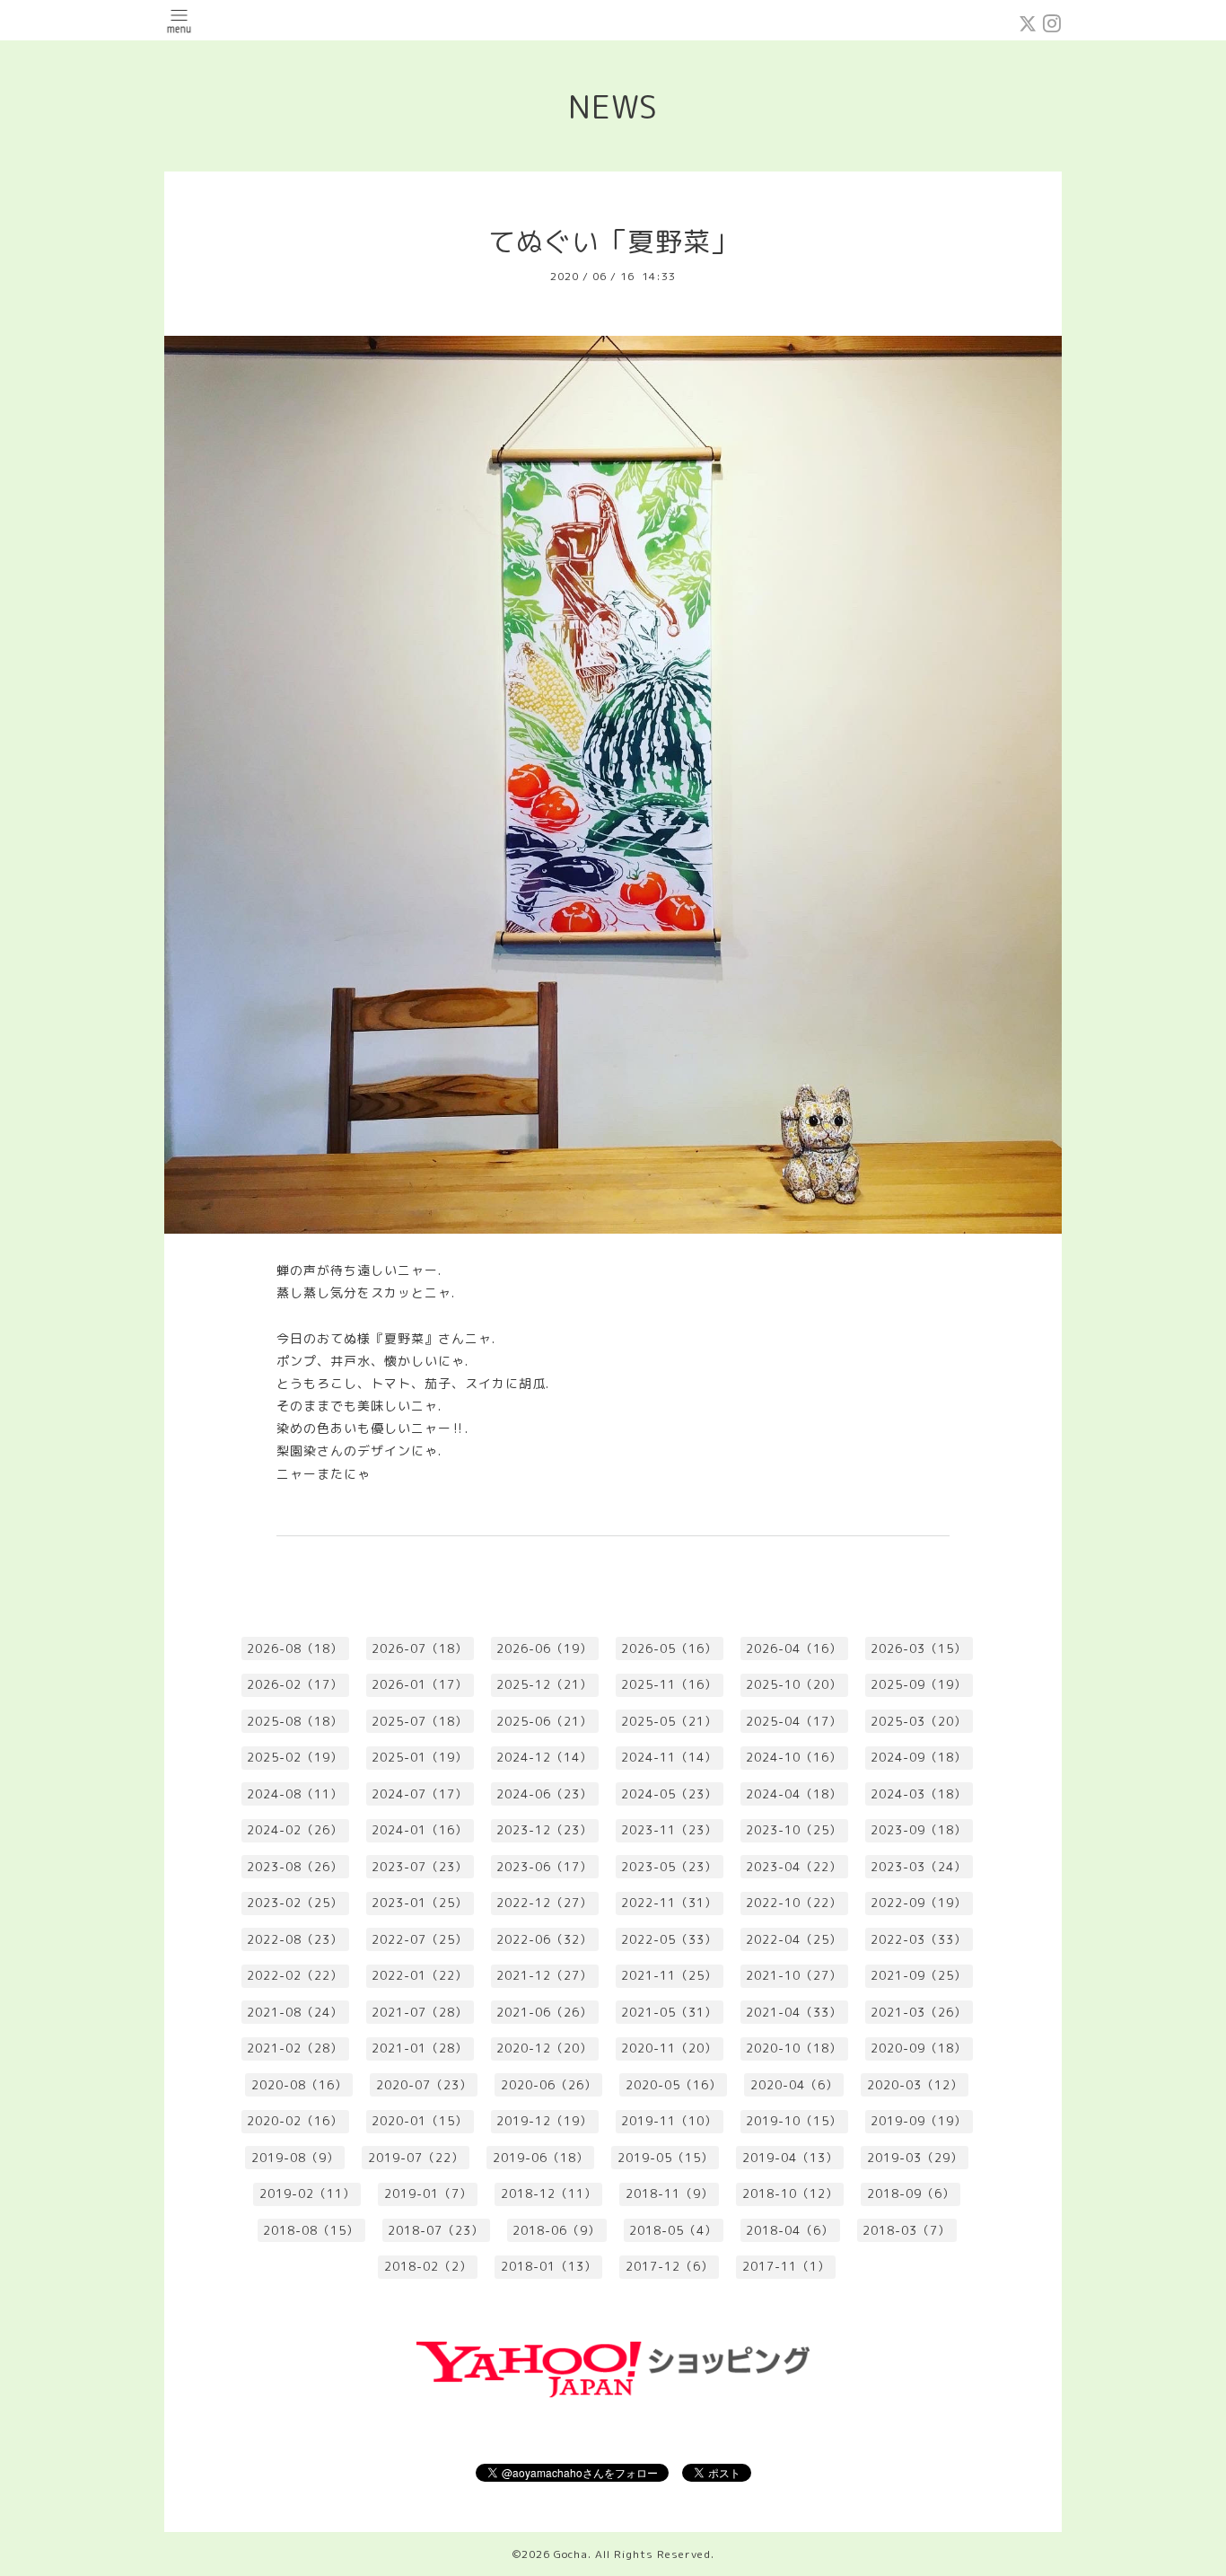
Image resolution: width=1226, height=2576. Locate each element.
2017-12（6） (670, 2266)
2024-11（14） (669, 1757)
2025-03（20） (919, 1721)
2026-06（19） (544, 1648)
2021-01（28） (420, 2048)
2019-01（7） (428, 2194)
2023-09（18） (919, 1830)
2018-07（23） (436, 2230)
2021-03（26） (919, 2012)
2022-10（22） (794, 1903)
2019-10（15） (794, 2121)
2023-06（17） (544, 1867)
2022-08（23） (295, 1939)
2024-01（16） (420, 1830)
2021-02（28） (295, 2048)
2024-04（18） (794, 1794)
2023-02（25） (295, 1903)
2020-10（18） (794, 2048)
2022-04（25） (794, 1939)
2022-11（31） (669, 1903)
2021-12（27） (544, 1975)
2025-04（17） (794, 1721)
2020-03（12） (915, 2085)
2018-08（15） (311, 2230)
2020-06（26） (549, 2085)
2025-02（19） (295, 1757)
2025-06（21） (544, 1721)
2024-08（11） (295, 1794)
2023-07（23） (420, 1867)
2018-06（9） (556, 2230)
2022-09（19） (919, 1903)
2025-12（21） (544, 1684)
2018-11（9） (670, 2194)
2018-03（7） (906, 2230)
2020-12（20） (544, 2048)
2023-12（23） (544, 1830)
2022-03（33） (919, 1939)
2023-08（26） (295, 1867)
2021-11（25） (669, 1975)
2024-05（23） (669, 1794)
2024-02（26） (295, 1830)
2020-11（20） (669, 2048)
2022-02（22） (295, 1975)
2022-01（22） (420, 1975)
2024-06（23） (544, 1794)
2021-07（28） (420, 2012)
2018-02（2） (428, 2266)
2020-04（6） (794, 2085)
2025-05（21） (669, 1721)
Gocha (571, 2554)
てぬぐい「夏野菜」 (613, 242)
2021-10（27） (794, 1975)
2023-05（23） (669, 1867)
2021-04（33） (794, 2012)
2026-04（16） (794, 1648)
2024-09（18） (919, 1757)
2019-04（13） (790, 2158)
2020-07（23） (424, 2085)
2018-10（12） (790, 2194)
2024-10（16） (794, 1757)
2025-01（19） (420, 1757)
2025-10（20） (794, 1684)
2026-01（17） (420, 1684)
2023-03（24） (919, 1867)
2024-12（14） (544, 1757)
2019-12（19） (544, 2121)
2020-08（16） (299, 2085)
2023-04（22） (794, 1867)
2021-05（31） (669, 2012)
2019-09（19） (919, 2121)
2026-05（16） (669, 1648)
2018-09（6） (911, 2194)
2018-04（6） (790, 2230)
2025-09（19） (919, 1684)
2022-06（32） (544, 1939)
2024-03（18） (919, 1794)
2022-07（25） (420, 1939)
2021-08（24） (295, 2012)
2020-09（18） (919, 2048)
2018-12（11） (549, 2194)
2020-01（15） (420, 2121)
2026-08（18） (295, 1648)
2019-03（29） (915, 2158)
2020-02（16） (295, 2121)
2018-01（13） (549, 2266)
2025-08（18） (295, 1721)
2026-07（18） (420, 1648)
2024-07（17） (420, 1794)
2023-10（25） (794, 1830)
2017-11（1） (786, 2266)
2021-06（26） (544, 2012)
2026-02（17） (295, 1684)
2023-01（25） (420, 1903)
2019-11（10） (669, 2121)
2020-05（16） (674, 2085)
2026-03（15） (919, 1648)
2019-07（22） (416, 2158)
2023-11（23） (669, 1830)
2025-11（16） (669, 1684)
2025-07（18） (420, 1721)
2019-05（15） (666, 2158)
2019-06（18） (541, 2158)
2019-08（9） (295, 2158)
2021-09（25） (919, 1975)
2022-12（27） (544, 1903)
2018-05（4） (673, 2230)
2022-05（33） (669, 1939)
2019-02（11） (307, 2194)
